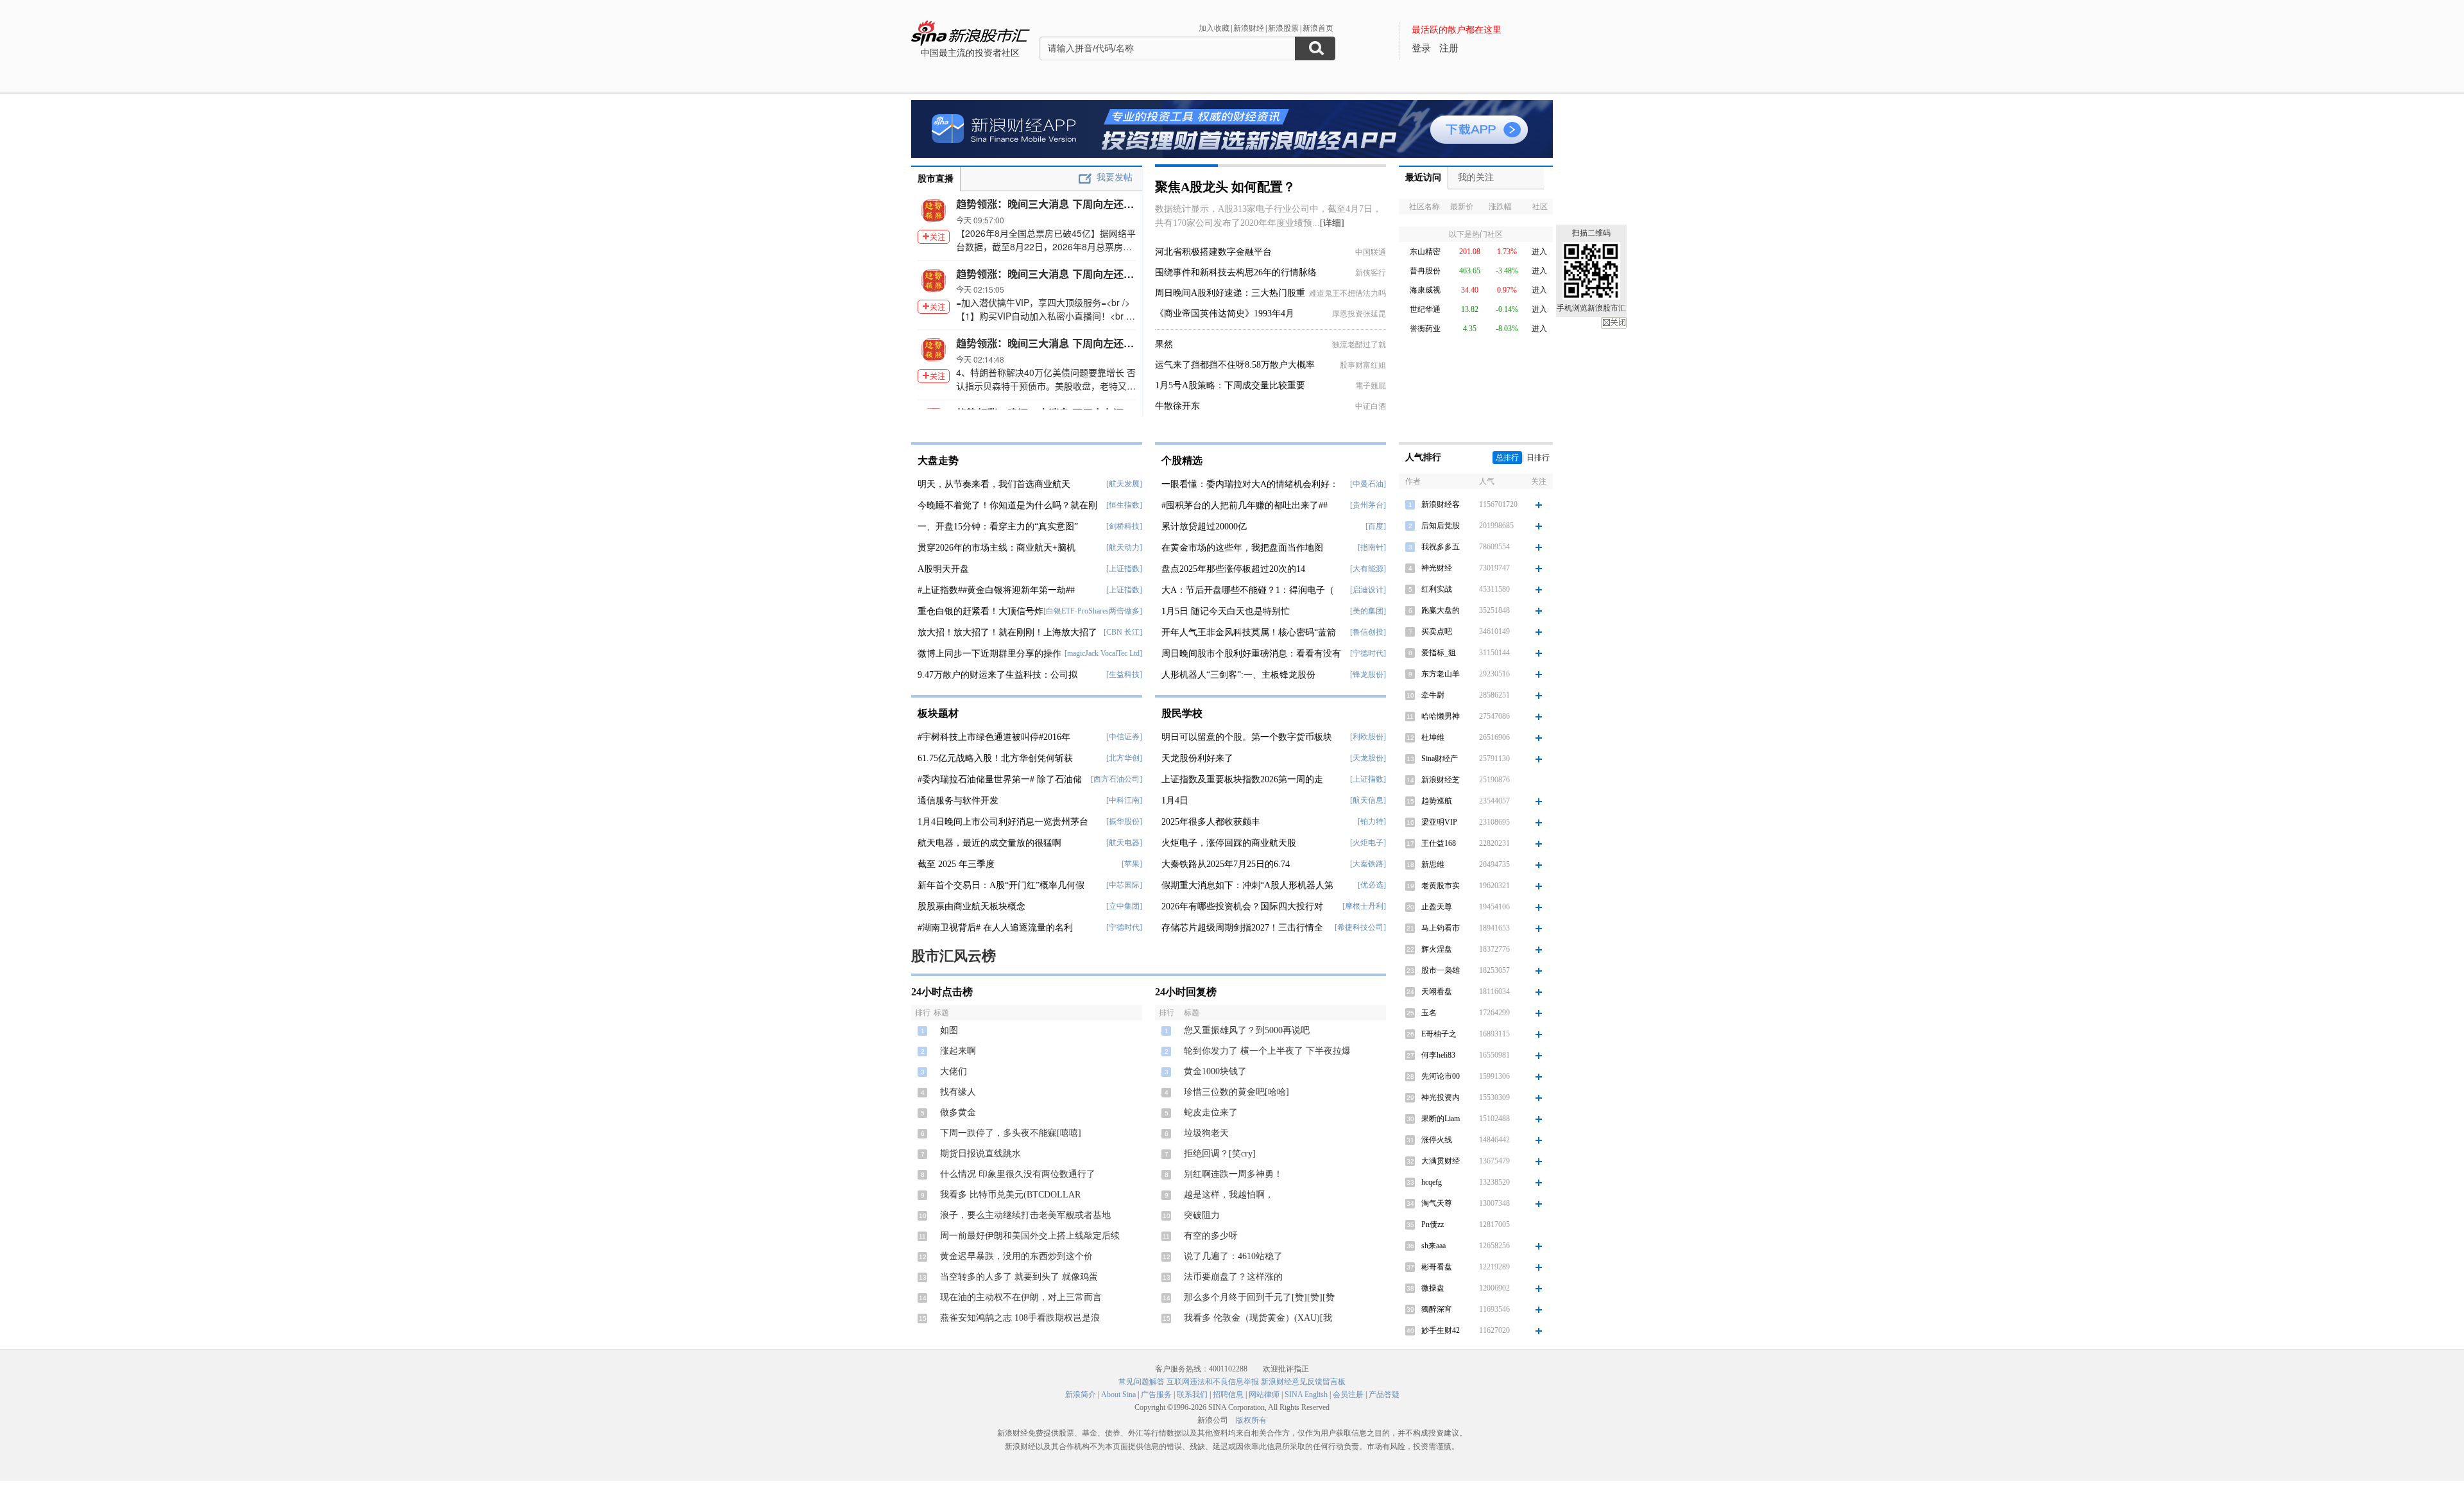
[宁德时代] (1124, 927)
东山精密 (1425, 252)
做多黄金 (958, 1112)
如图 (949, 1030)
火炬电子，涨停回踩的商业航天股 (1229, 843)
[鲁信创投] (1368, 632)
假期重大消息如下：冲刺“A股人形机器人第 (1247, 885)
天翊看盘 (1437, 992)
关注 (937, 236)
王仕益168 (1439, 843)
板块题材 (938, 713)
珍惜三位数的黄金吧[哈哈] (1236, 1092)
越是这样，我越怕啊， (1229, 1195)
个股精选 (1182, 460)
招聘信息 (1228, 1395)
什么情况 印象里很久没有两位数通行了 (1018, 1174)
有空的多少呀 (1211, 1236)
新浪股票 (1283, 28)
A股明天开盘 (943, 569)
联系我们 (1192, 1395)
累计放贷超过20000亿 (1204, 527)
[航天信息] (1368, 800)
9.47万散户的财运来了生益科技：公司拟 (997, 675)
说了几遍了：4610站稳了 (1233, 1256)
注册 (1449, 48)
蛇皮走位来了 (1211, 1112)
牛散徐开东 (1177, 406)
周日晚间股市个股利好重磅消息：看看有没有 (1251, 654)
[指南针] (1372, 547)
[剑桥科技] (1124, 526)
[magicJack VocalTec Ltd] (1103, 653)
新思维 (1433, 864)
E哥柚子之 (1439, 1034)
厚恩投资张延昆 (1359, 314)
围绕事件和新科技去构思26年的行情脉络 (1236, 272)
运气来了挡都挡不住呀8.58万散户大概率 (1235, 365)
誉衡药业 (1425, 329)
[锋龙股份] (1368, 674)
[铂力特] (1372, 821)
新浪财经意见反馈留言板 (1303, 1382)
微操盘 (1433, 1288)
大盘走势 (938, 460)
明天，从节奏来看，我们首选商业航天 (994, 484)
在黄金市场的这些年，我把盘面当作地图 (1242, 548)
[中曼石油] (1368, 484)
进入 (1539, 252)
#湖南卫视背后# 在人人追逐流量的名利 (995, 928)
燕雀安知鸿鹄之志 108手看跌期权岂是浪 (1020, 1318)
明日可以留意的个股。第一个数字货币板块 (1247, 737)
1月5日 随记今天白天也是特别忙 (1226, 611)
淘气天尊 (1437, 1203)
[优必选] (1372, 885)
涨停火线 (1437, 1140)
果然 (1164, 344)
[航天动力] (1124, 547)
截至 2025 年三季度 (956, 864)
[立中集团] (1124, 906)
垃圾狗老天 (1206, 1133)
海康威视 (1425, 290)
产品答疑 (1384, 1395)
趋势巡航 (1437, 801)
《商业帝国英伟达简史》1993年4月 (1225, 313)
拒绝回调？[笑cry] (1220, 1154)
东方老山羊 (1441, 674)
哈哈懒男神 (1441, 716)
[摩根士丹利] (1364, 906)
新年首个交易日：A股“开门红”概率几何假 (1001, 885)
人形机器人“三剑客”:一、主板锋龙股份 (1238, 675)
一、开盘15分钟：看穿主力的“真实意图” (998, 527)
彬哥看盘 (1437, 1267)
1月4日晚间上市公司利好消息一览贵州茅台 (1003, 822)
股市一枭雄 (1441, 970)
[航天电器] (1124, 843)
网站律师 (1264, 1395)
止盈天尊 (1437, 907)
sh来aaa (1433, 1246)
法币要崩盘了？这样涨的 (1233, 1277)
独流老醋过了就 (1359, 345)
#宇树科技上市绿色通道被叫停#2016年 (994, 737)
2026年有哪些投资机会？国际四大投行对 (1242, 906)
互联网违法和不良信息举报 (1213, 1382)
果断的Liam (1441, 1119)
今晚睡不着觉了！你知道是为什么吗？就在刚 (1007, 505)
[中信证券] (1124, 737)
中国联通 (1371, 252)
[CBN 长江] (1123, 632)
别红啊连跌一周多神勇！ (1233, 1174)
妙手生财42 (1441, 1330)
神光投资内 (1441, 1097)
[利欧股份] (1368, 737)
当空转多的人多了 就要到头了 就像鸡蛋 (1019, 1277)
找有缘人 (958, 1092)
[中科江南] (1124, 800)
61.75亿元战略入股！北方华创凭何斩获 (995, 758)
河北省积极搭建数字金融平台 (1213, 252)
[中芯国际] (1124, 885)
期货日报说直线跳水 (980, 1154)
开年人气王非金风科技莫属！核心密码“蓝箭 (1249, 632)
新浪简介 (1081, 1395)
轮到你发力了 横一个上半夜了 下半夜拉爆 (1267, 1051)
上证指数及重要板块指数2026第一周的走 (1242, 779)
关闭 (1614, 323)
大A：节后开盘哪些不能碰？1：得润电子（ (1248, 590)
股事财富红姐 (1363, 365)
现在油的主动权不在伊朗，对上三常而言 (1021, 1297)
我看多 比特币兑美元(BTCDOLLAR (1010, 1195)
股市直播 (936, 179)
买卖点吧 (1437, 631)
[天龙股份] (1368, 758)
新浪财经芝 (1441, 780)
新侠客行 (1371, 273)
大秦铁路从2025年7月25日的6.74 (1226, 864)
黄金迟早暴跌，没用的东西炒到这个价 (1016, 1256)
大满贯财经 (1441, 1161)
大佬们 (954, 1071)
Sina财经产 (1440, 759)
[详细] (1332, 223)
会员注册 (1348, 1395)
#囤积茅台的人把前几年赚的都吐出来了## (1245, 505)
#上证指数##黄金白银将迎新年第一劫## (996, 590)
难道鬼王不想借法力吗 (1347, 293)
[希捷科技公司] (1360, 927)
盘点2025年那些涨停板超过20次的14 (1233, 569)
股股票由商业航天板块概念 (971, 906)
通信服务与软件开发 (958, 801)
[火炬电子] (1368, 843)
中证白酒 (1371, 406)
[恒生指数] (1124, 505)
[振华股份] (1124, 821)
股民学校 (1182, 713)
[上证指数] (1124, 569)
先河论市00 (1441, 1076)
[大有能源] (1368, 569)
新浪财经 (1249, 28)
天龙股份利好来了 (1197, 758)
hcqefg (1432, 1182)
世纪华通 (1425, 309)
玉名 (1429, 1013)
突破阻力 (1202, 1215)
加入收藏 (1214, 28)
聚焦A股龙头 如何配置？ (1225, 187)
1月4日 (1175, 801)
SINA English (1306, 1395)
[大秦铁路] (1368, 864)
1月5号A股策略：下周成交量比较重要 (1230, 385)
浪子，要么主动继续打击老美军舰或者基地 (1025, 1215)
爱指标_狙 (1439, 653)
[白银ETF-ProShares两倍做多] (1093, 611)
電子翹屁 (1371, 386)
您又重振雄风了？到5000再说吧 (1247, 1030)
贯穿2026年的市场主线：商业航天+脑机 (997, 548)
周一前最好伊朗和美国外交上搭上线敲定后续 (1030, 1236)
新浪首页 (1318, 28)
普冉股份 (1425, 271)
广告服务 (1156, 1395)
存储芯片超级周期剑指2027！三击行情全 (1242, 928)
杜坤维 (1433, 737)
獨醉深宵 (1437, 1309)
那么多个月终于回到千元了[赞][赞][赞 (1259, 1297)
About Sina (1118, 1395)
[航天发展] (1124, 484)
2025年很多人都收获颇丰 (1211, 822)
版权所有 (1251, 1420)
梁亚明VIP (1439, 822)
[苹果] (1132, 864)
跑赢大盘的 (1441, 610)
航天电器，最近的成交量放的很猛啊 (989, 843)
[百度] (1376, 526)
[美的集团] (1368, 611)
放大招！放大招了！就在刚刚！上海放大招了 (1007, 632)
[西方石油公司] (1116, 779)
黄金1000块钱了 (1215, 1071)
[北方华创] (1124, 758)
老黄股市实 (1441, 886)
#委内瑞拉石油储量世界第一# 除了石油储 (1000, 779)
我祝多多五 (1441, 547)
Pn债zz (1433, 1224)
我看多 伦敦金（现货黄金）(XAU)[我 (1258, 1318)
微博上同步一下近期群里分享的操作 (989, 654)
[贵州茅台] (1368, 505)
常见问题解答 (1142, 1382)
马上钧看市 (1441, 928)
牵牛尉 (1433, 695)
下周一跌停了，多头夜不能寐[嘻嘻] (1011, 1133)
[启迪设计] (1368, 590)
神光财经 (1437, 568)
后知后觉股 (1441, 526)
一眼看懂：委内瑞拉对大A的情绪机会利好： (1250, 484)
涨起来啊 (958, 1051)
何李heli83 (1438, 1055)
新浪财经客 (1441, 504)
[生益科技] (1124, 674)
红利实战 (1437, 589)
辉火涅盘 (1437, 949)
